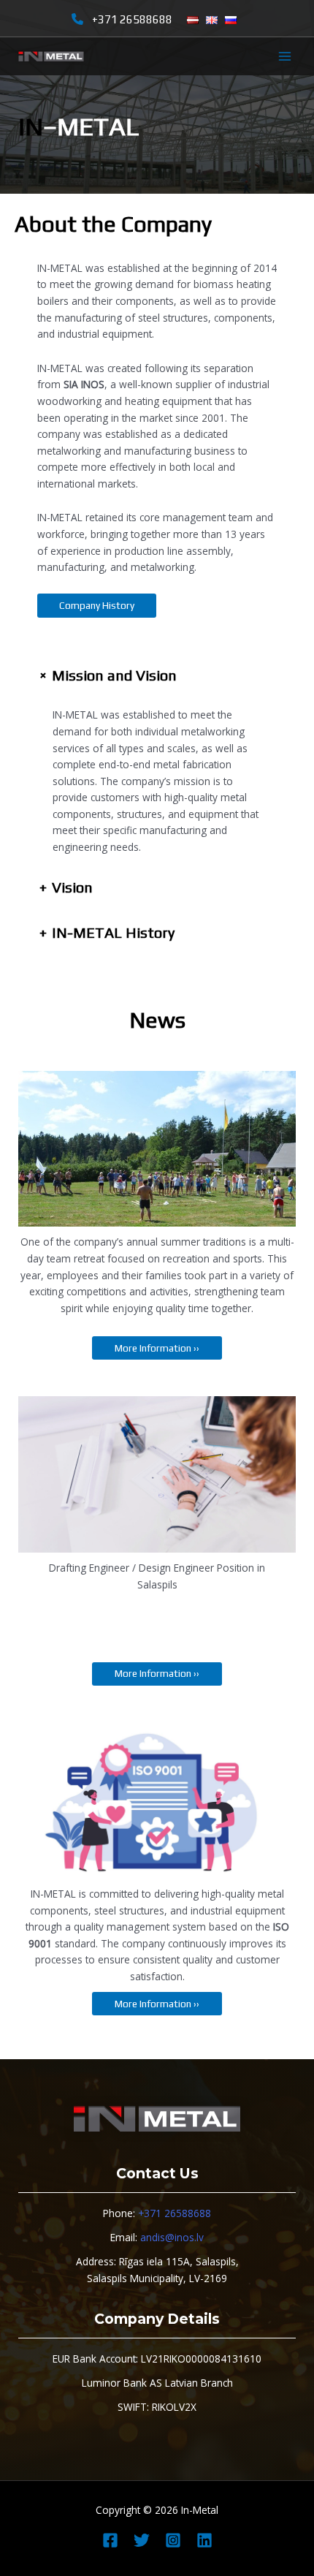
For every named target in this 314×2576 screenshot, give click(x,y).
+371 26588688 (132, 19)
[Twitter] (142, 2540)
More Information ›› (157, 1348)
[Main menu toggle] (285, 57)
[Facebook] (110, 2540)
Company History (97, 605)
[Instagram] (173, 2540)
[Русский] (231, 20)
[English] (212, 20)
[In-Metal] (51, 57)
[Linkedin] (204, 2540)
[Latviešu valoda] (193, 20)
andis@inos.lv (172, 2237)
